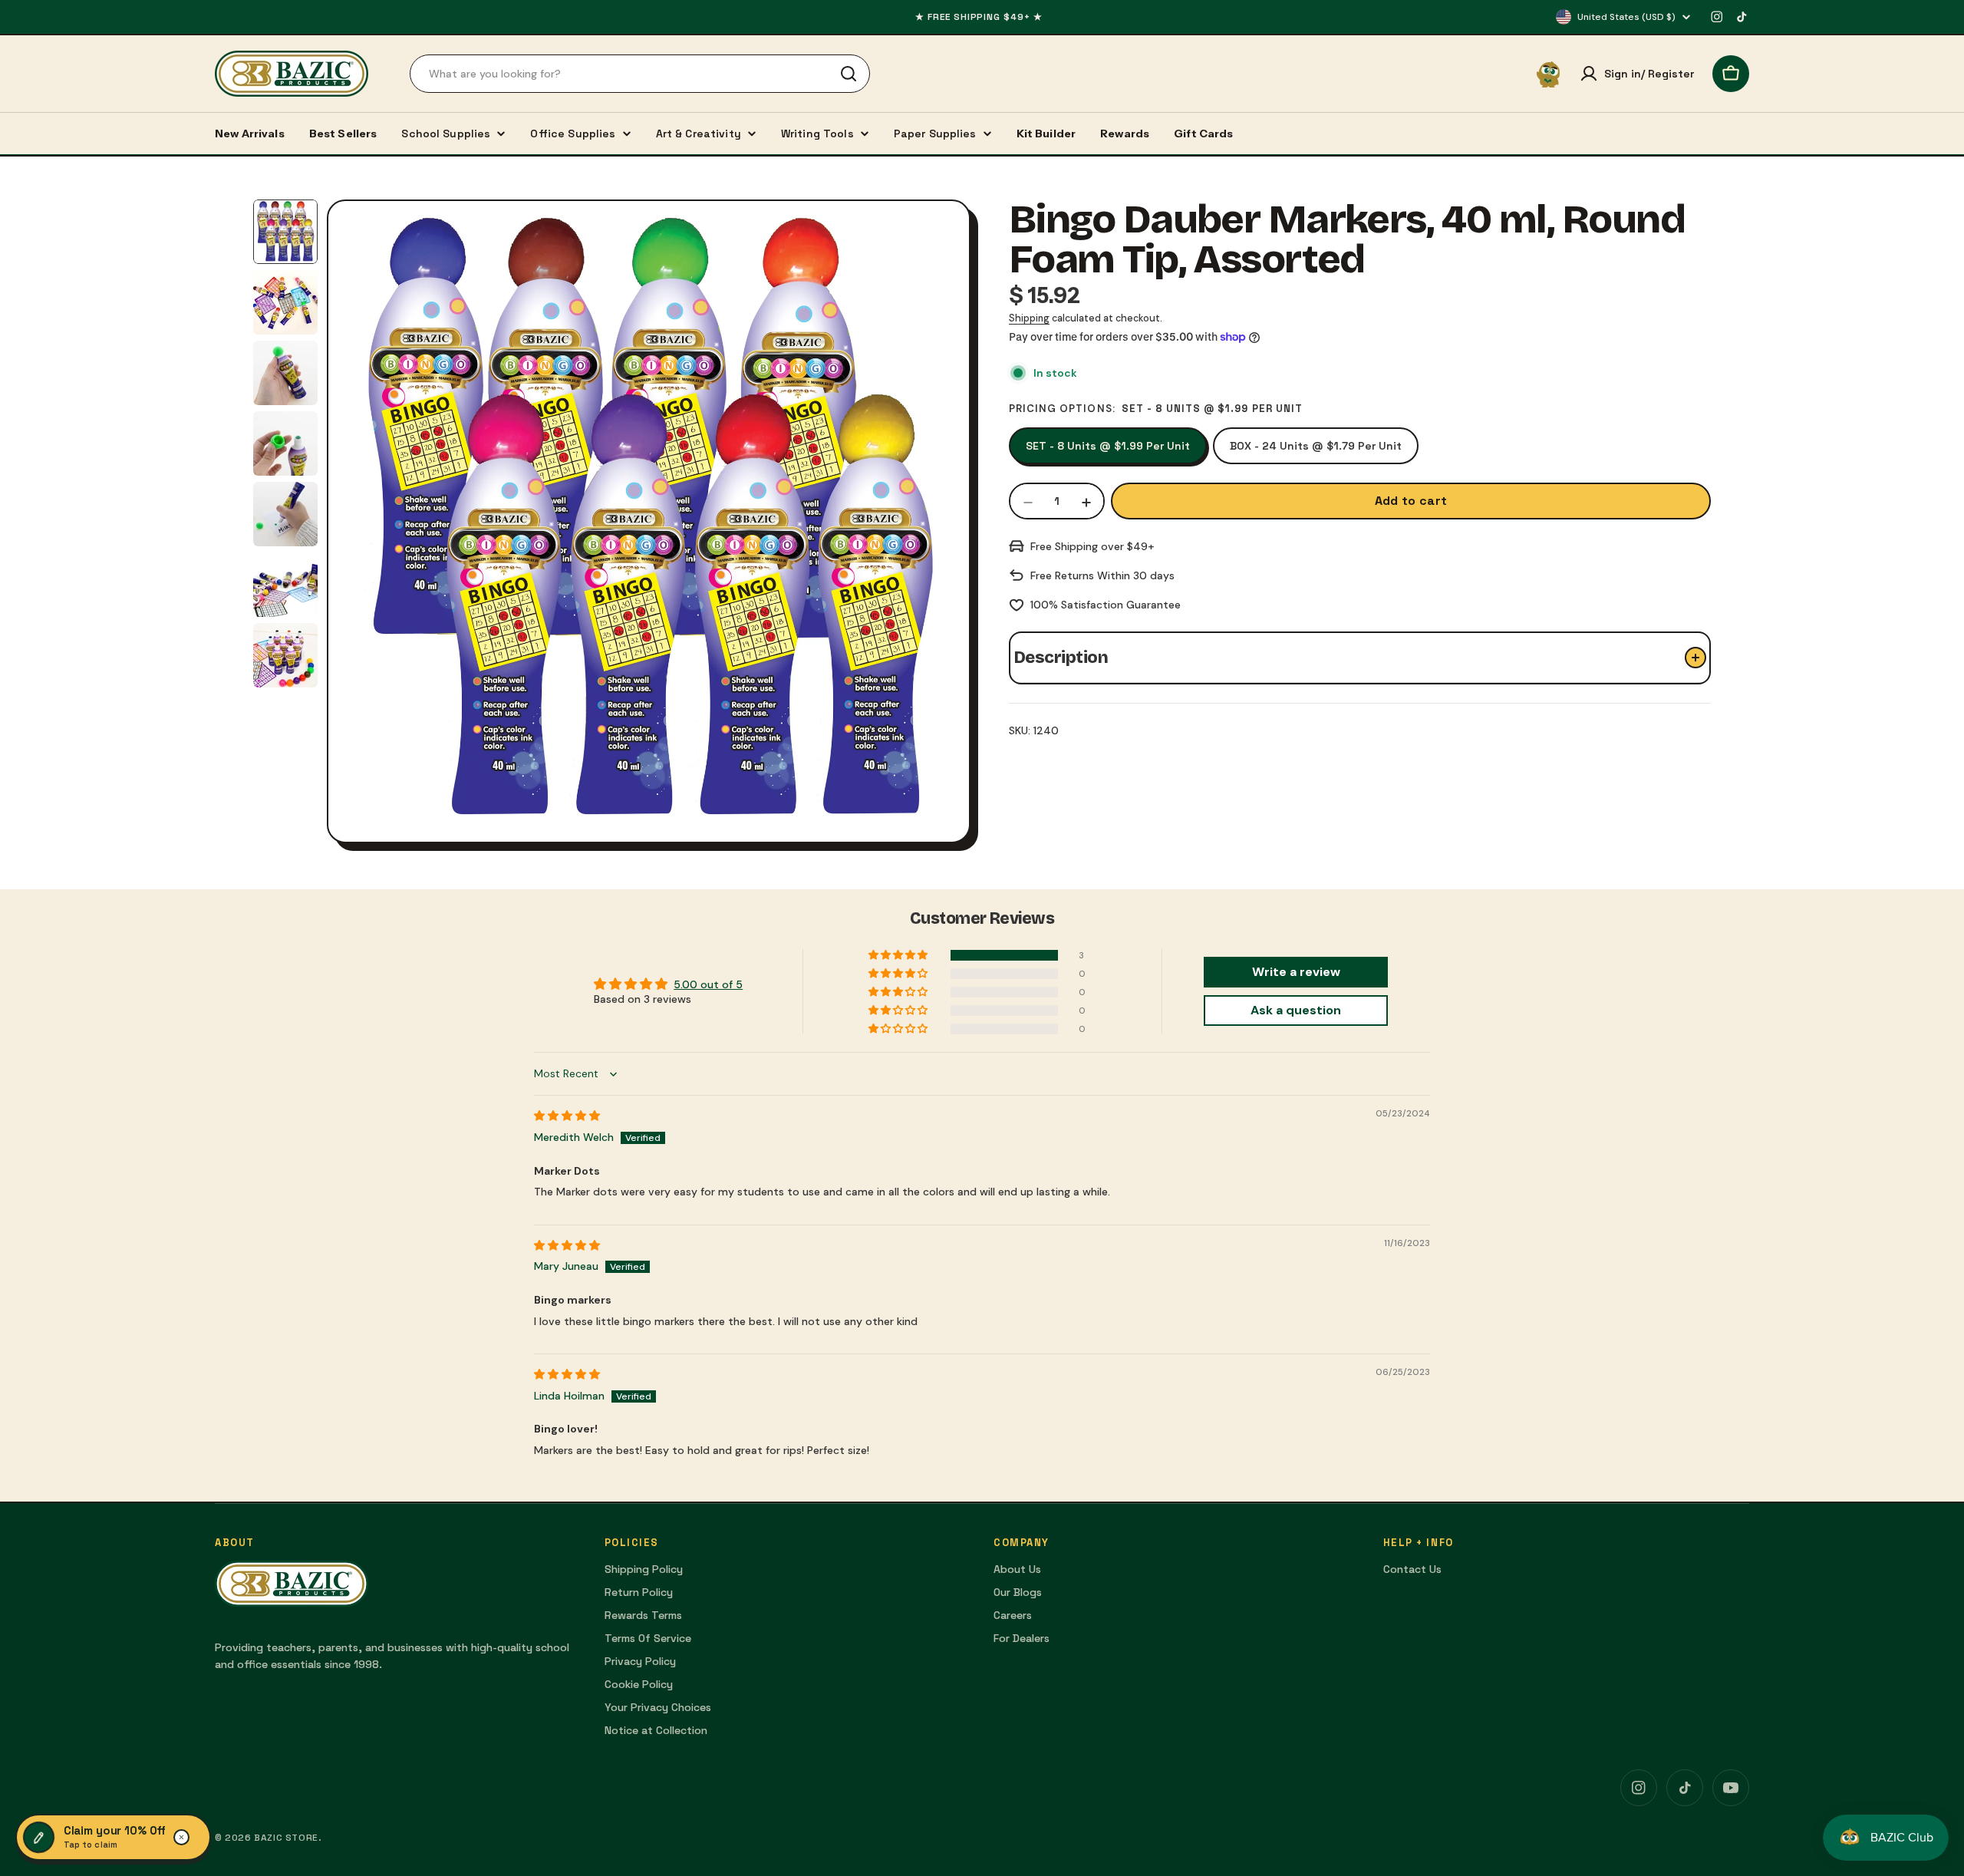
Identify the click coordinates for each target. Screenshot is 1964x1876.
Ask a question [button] (1296, 1010)
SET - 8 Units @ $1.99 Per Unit (1108, 446)
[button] (899, 955)
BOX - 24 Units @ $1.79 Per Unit (1316, 446)
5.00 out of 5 (708, 984)
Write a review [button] (1296, 972)
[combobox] (640, 74)
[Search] (849, 74)
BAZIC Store (286, 1838)
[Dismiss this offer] (182, 1838)
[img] (567, 1116)
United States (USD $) (1626, 17)
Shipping (1029, 318)
